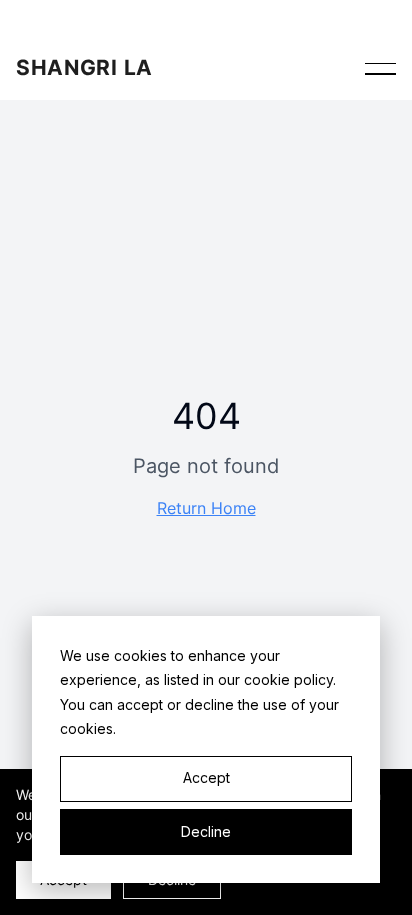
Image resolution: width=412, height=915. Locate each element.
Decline (206, 831)
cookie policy (288, 679)
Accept (206, 777)
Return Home (206, 508)
